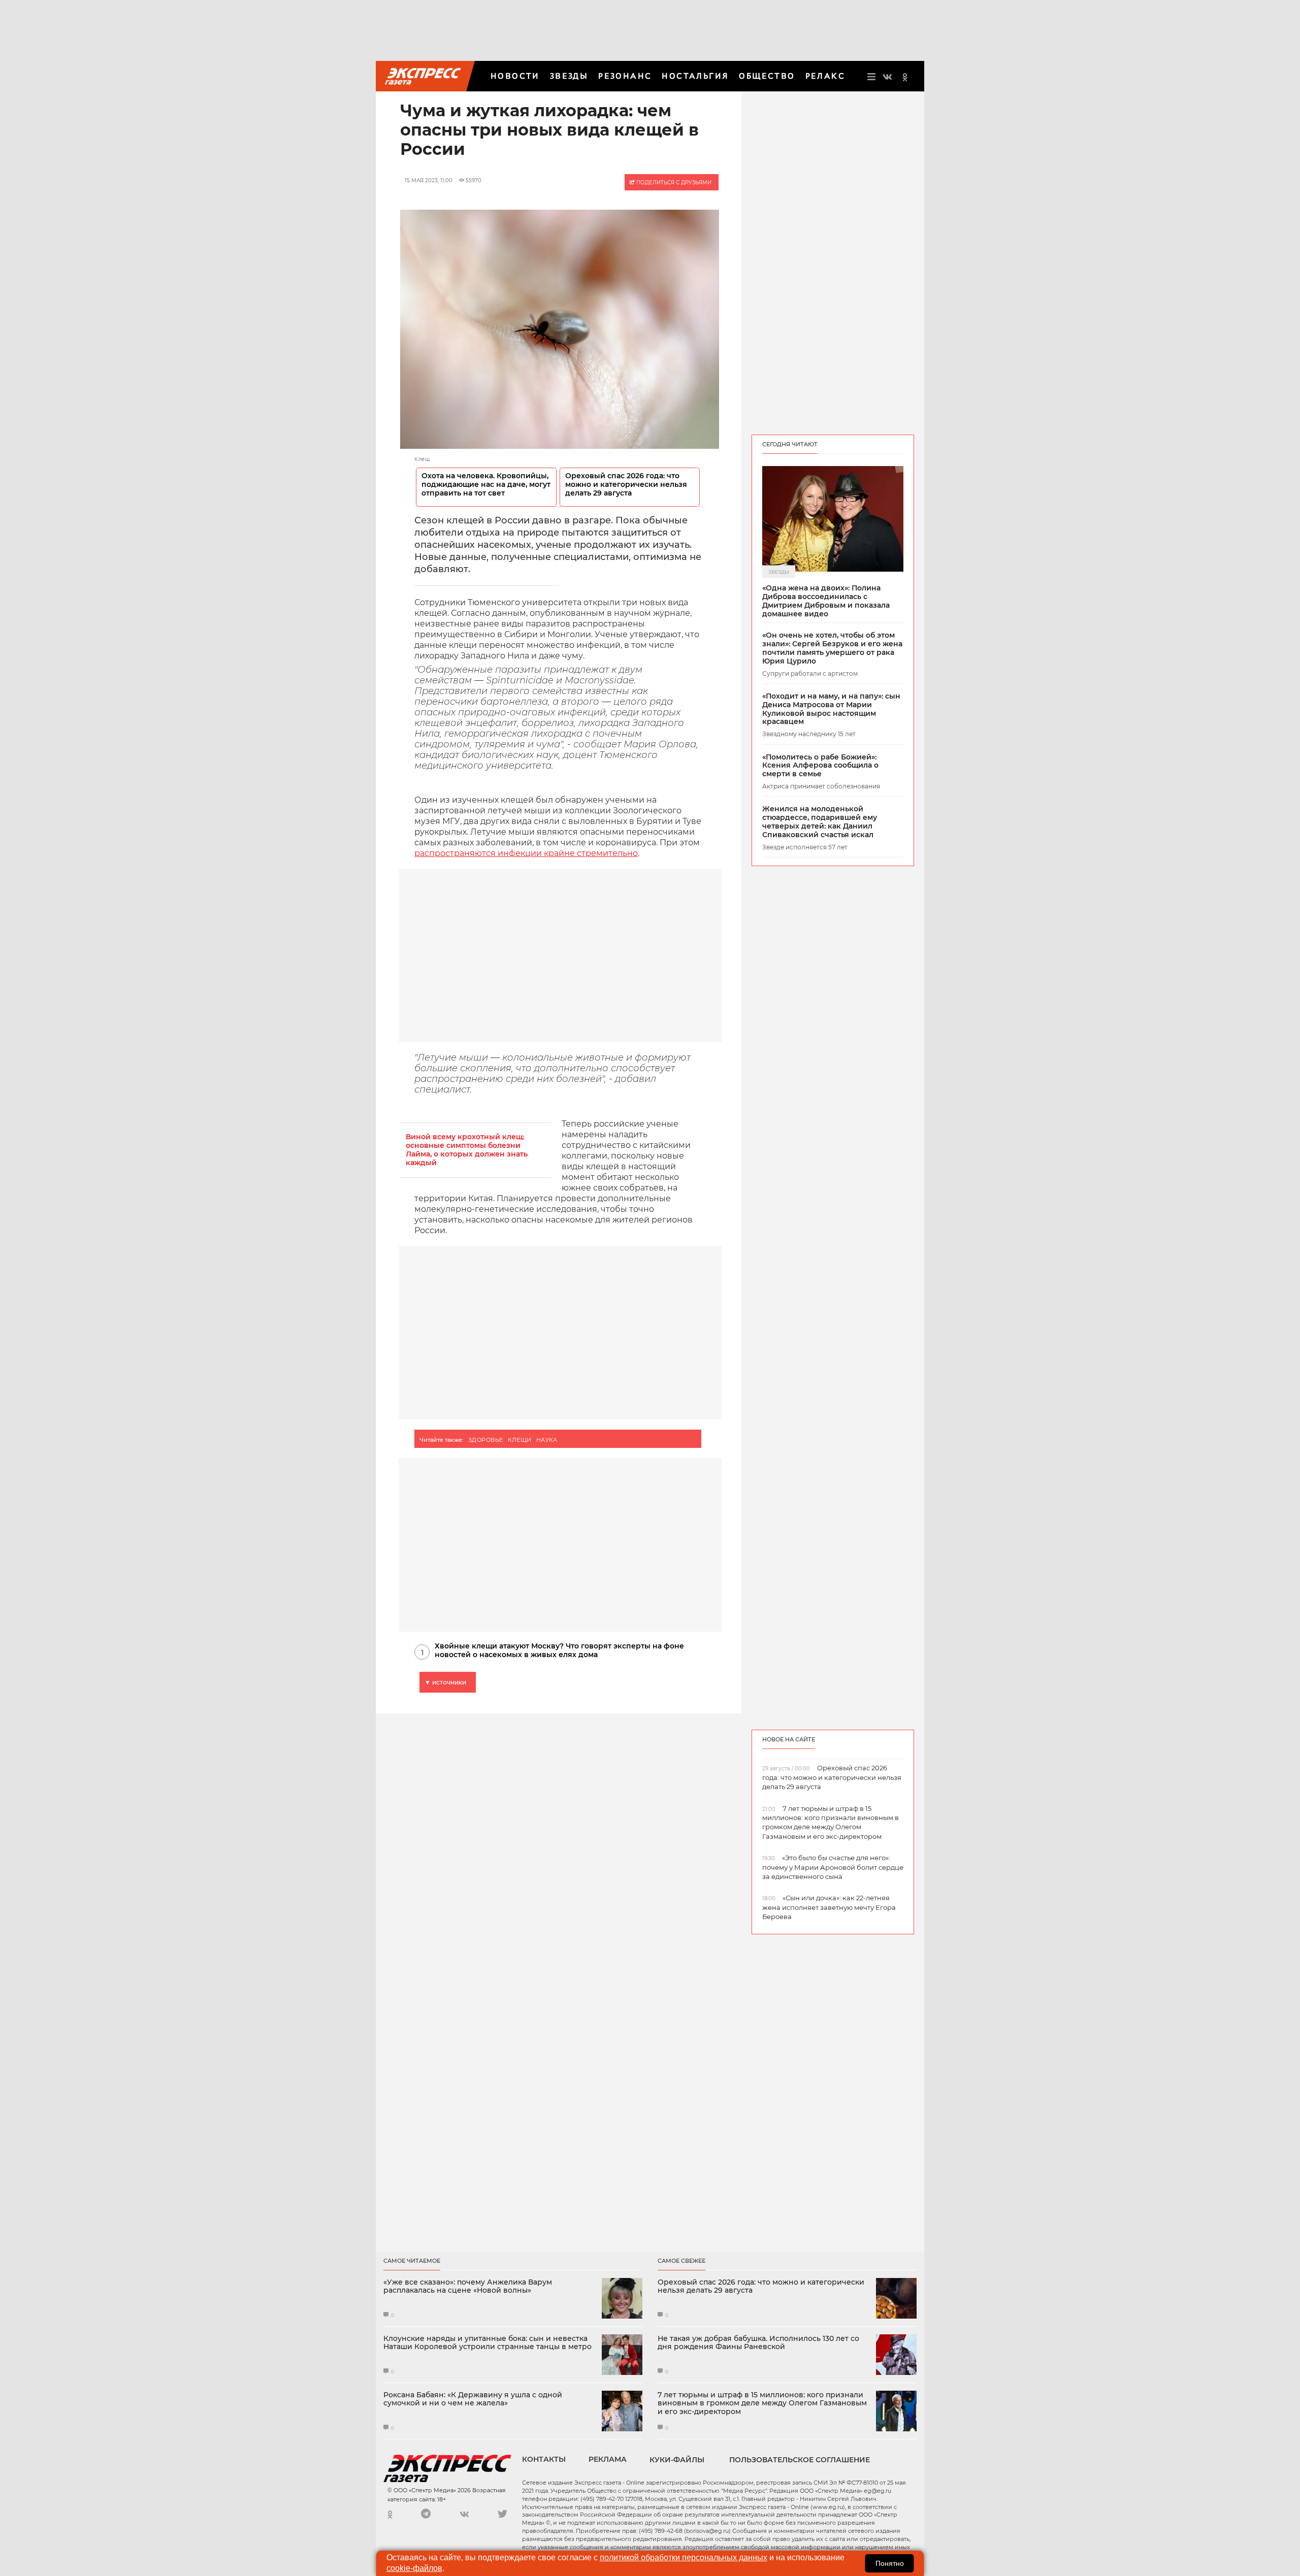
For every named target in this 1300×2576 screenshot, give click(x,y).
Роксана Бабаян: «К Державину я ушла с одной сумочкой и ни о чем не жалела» (473, 2399)
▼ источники (445, 1682)
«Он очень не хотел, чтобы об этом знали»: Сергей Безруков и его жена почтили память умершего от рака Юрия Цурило (832, 648)
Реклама (608, 2459)
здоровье (486, 1440)
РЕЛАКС (825, 76)
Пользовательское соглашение (800, 2460)
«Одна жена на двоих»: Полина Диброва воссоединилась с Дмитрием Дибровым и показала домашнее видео (826, 601)
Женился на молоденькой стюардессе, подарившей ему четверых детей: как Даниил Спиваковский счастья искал (820, 822)
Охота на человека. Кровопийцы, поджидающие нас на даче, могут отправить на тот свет (486, 485)
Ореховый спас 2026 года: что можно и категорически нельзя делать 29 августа (626, 485)
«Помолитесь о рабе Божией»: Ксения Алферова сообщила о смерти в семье (820, 766)
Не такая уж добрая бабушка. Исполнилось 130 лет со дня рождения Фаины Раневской (758, 2343)
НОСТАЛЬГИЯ (695, 76)
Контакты (544, 2459)
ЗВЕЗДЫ (569, 76)
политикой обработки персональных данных (684, 2557)
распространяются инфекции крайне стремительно (526, 853)
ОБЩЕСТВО (767, 76)
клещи (520, 1440)
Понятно (890, 2563)
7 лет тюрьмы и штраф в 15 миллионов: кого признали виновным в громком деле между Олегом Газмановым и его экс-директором (762, 2403)
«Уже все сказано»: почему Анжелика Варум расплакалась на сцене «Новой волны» (468, 2287)
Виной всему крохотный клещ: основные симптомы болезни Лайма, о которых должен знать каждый (467, 1150)
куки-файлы (677, 2460)
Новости (515, 76)
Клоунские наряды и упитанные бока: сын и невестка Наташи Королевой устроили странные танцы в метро (487, 2343)
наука (547, 1440)
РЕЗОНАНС (625, 76)
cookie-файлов (414, 2568)
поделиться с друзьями (673, 183)
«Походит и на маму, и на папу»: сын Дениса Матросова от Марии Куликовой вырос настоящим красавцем (831, 709)
